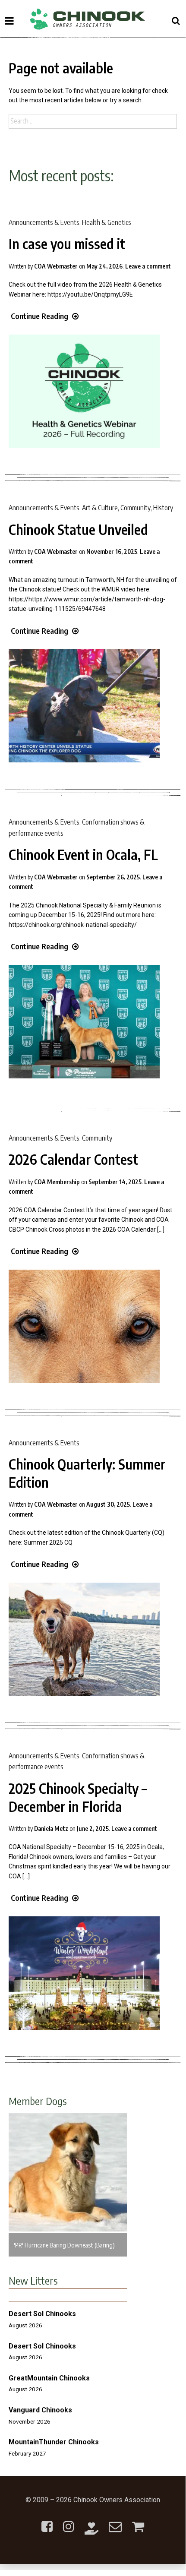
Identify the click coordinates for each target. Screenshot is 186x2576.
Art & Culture (100, 508)
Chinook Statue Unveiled (78, 529)
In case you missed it (67, 243)
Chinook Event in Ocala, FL (83, 854)
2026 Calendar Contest (73, 1159)
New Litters (33, 2280)
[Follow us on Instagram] (69, 2521)
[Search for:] (93, 121)
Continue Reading (39, 316)
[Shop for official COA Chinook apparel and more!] (138, 2521)
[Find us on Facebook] (47, 2521)
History (163, 508)
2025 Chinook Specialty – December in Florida (78, 1797)
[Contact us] (115, 2521)
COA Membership (57, 1182)
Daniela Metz (51, 1828)
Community (136, 508)
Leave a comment (148, 266)
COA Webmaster (56, 266)
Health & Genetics (107, 222)
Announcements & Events (44, 222)
